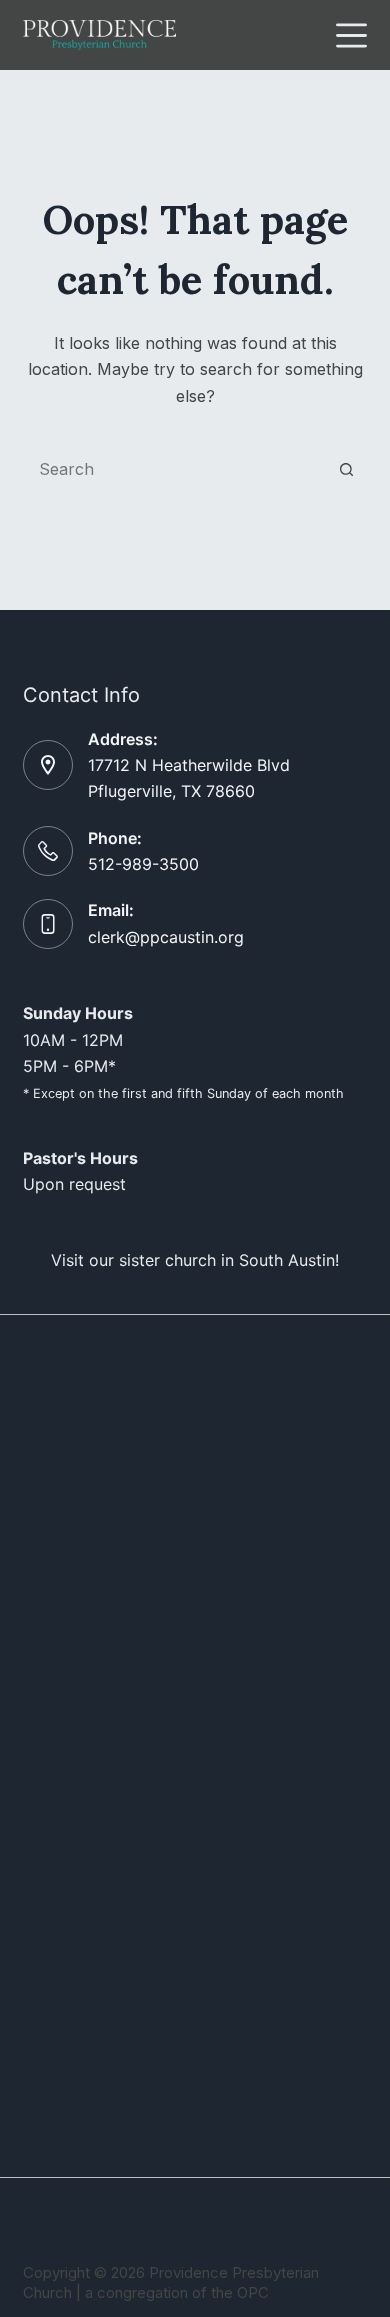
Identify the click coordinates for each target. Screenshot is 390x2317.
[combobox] (175, 469)
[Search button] (347, 469)
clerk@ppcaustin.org (166, 937)
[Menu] (351, 35)
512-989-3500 (143, 864)
